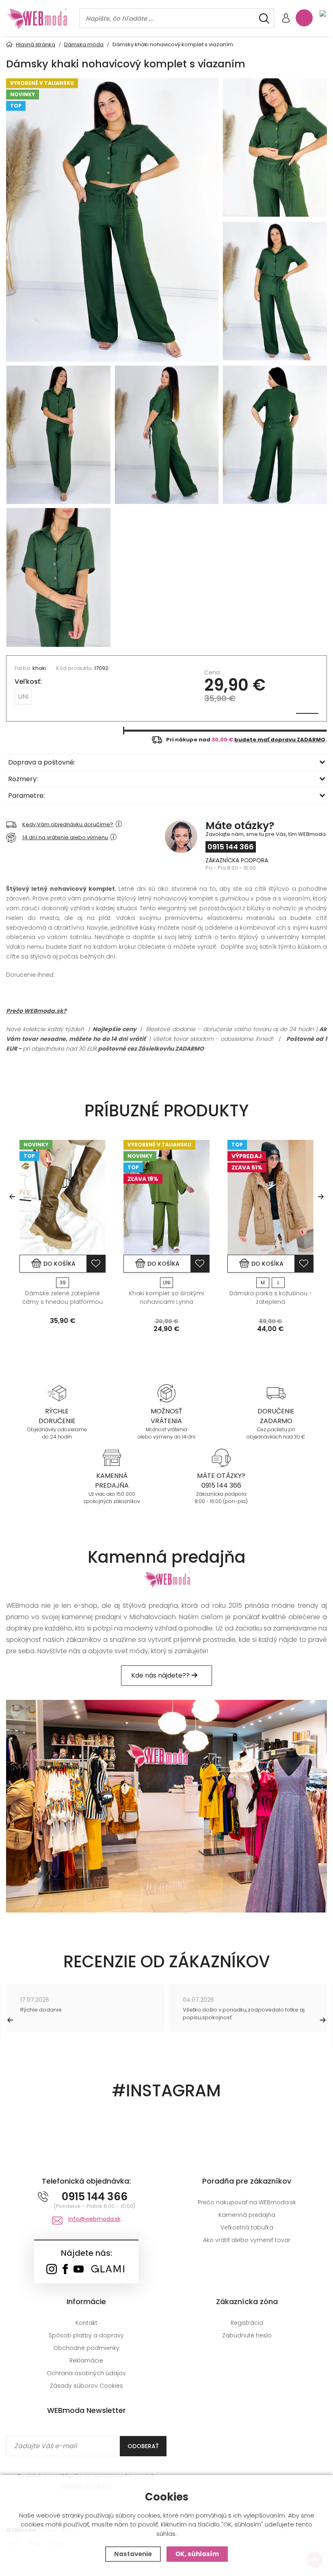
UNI (23, 697)
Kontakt (86, 2323)
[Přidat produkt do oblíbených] (96, 1264)
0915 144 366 (231, 847)
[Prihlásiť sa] (286, 19)
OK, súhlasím (197, 2554)
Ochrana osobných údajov (86, 2373)
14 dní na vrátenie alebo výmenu (65, 837)
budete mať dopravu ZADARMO (280, 740)
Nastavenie (133, 2554)
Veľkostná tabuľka (247, 2227)
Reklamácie (86, 2361)
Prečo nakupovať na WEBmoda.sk (247, 2202)
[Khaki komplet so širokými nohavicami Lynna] (166, 1197)
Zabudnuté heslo (247, 2335)
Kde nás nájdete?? (161, 1675)
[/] (57, 1393)
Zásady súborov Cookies (86, 2386)
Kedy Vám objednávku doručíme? (68, 824)
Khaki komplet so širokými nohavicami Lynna (166, 1298)
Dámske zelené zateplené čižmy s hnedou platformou (63, 1298)
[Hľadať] (264, 18)
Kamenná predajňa (247, 2215)
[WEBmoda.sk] (51, 2270)
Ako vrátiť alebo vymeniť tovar (247, 2240)
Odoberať (143, 2446)
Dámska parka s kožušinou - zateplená (271, 1298)
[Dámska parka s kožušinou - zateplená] (270, 1197)
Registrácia (247, 2323)
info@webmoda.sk (94, 2219)
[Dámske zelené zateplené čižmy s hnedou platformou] (63, 1197)
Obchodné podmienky (86, 2348)
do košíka (59, 1264)
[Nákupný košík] (304, 18)
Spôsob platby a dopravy (86, 2335)
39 (63, 1283)
